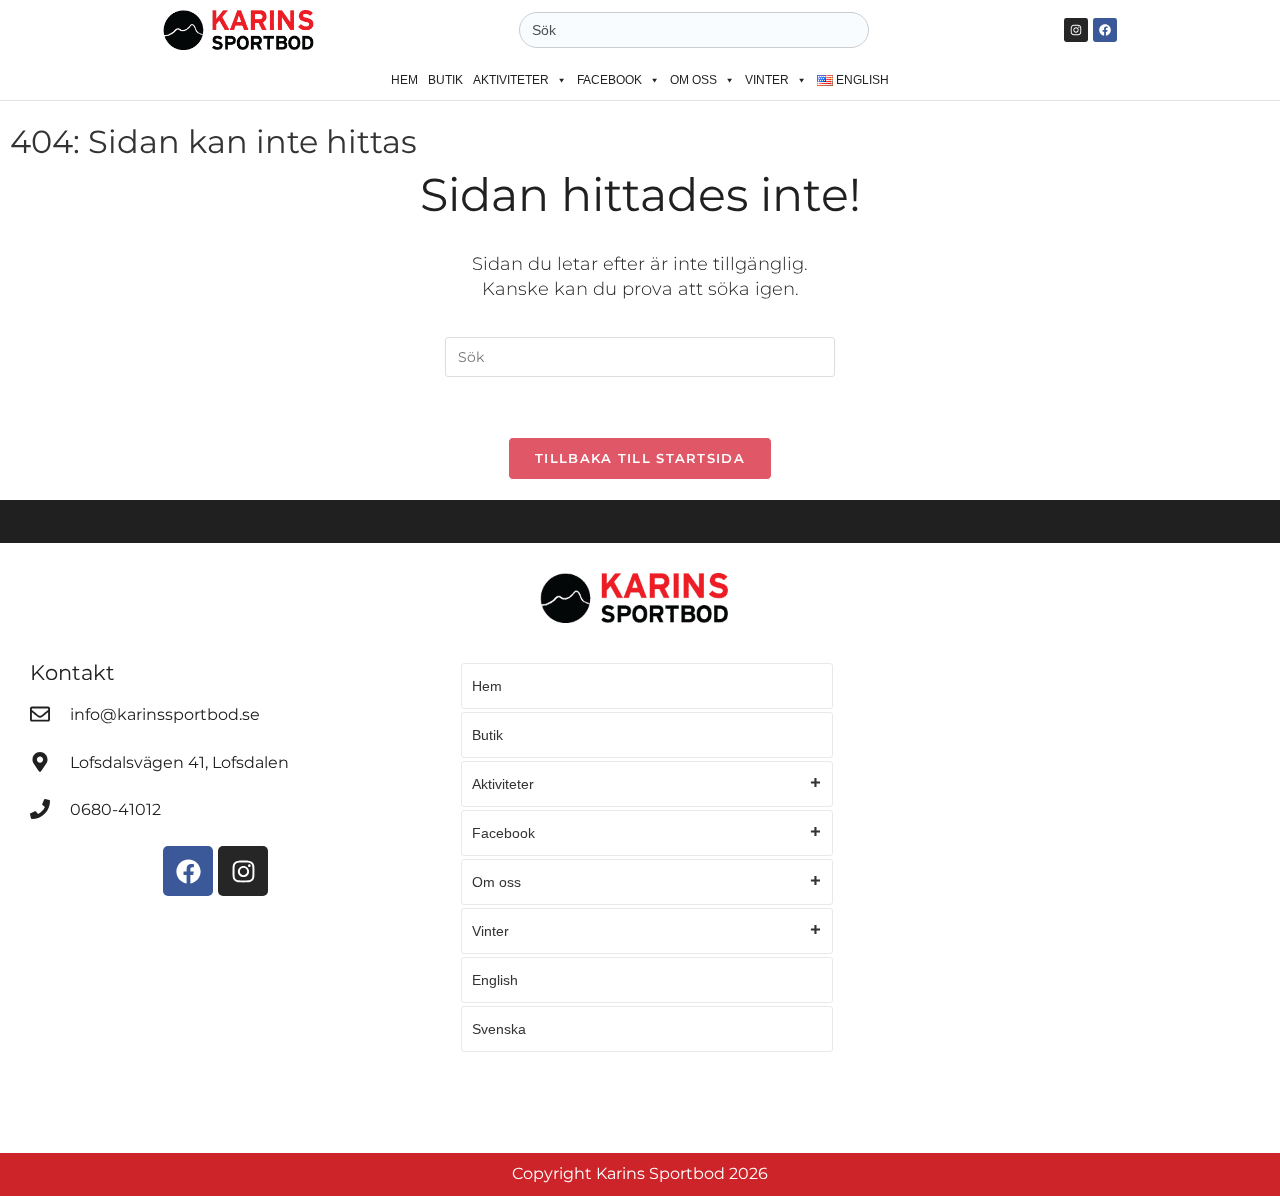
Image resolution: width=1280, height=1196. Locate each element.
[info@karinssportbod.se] (40, 714)
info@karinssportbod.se (165, 714)
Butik (445, 80)
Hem (404, 80)
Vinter (767, 80)
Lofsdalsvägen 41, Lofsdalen (179, 762)
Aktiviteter (511, 80)
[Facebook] (1105, 30)
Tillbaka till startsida (640, 458)
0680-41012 (115, 809)
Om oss (693, 80)
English (495, 980)
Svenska (499, 1029)
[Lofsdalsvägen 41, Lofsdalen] (40, 762)
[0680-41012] (40, 809)
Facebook (609, 80)
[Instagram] (1076, 30)
